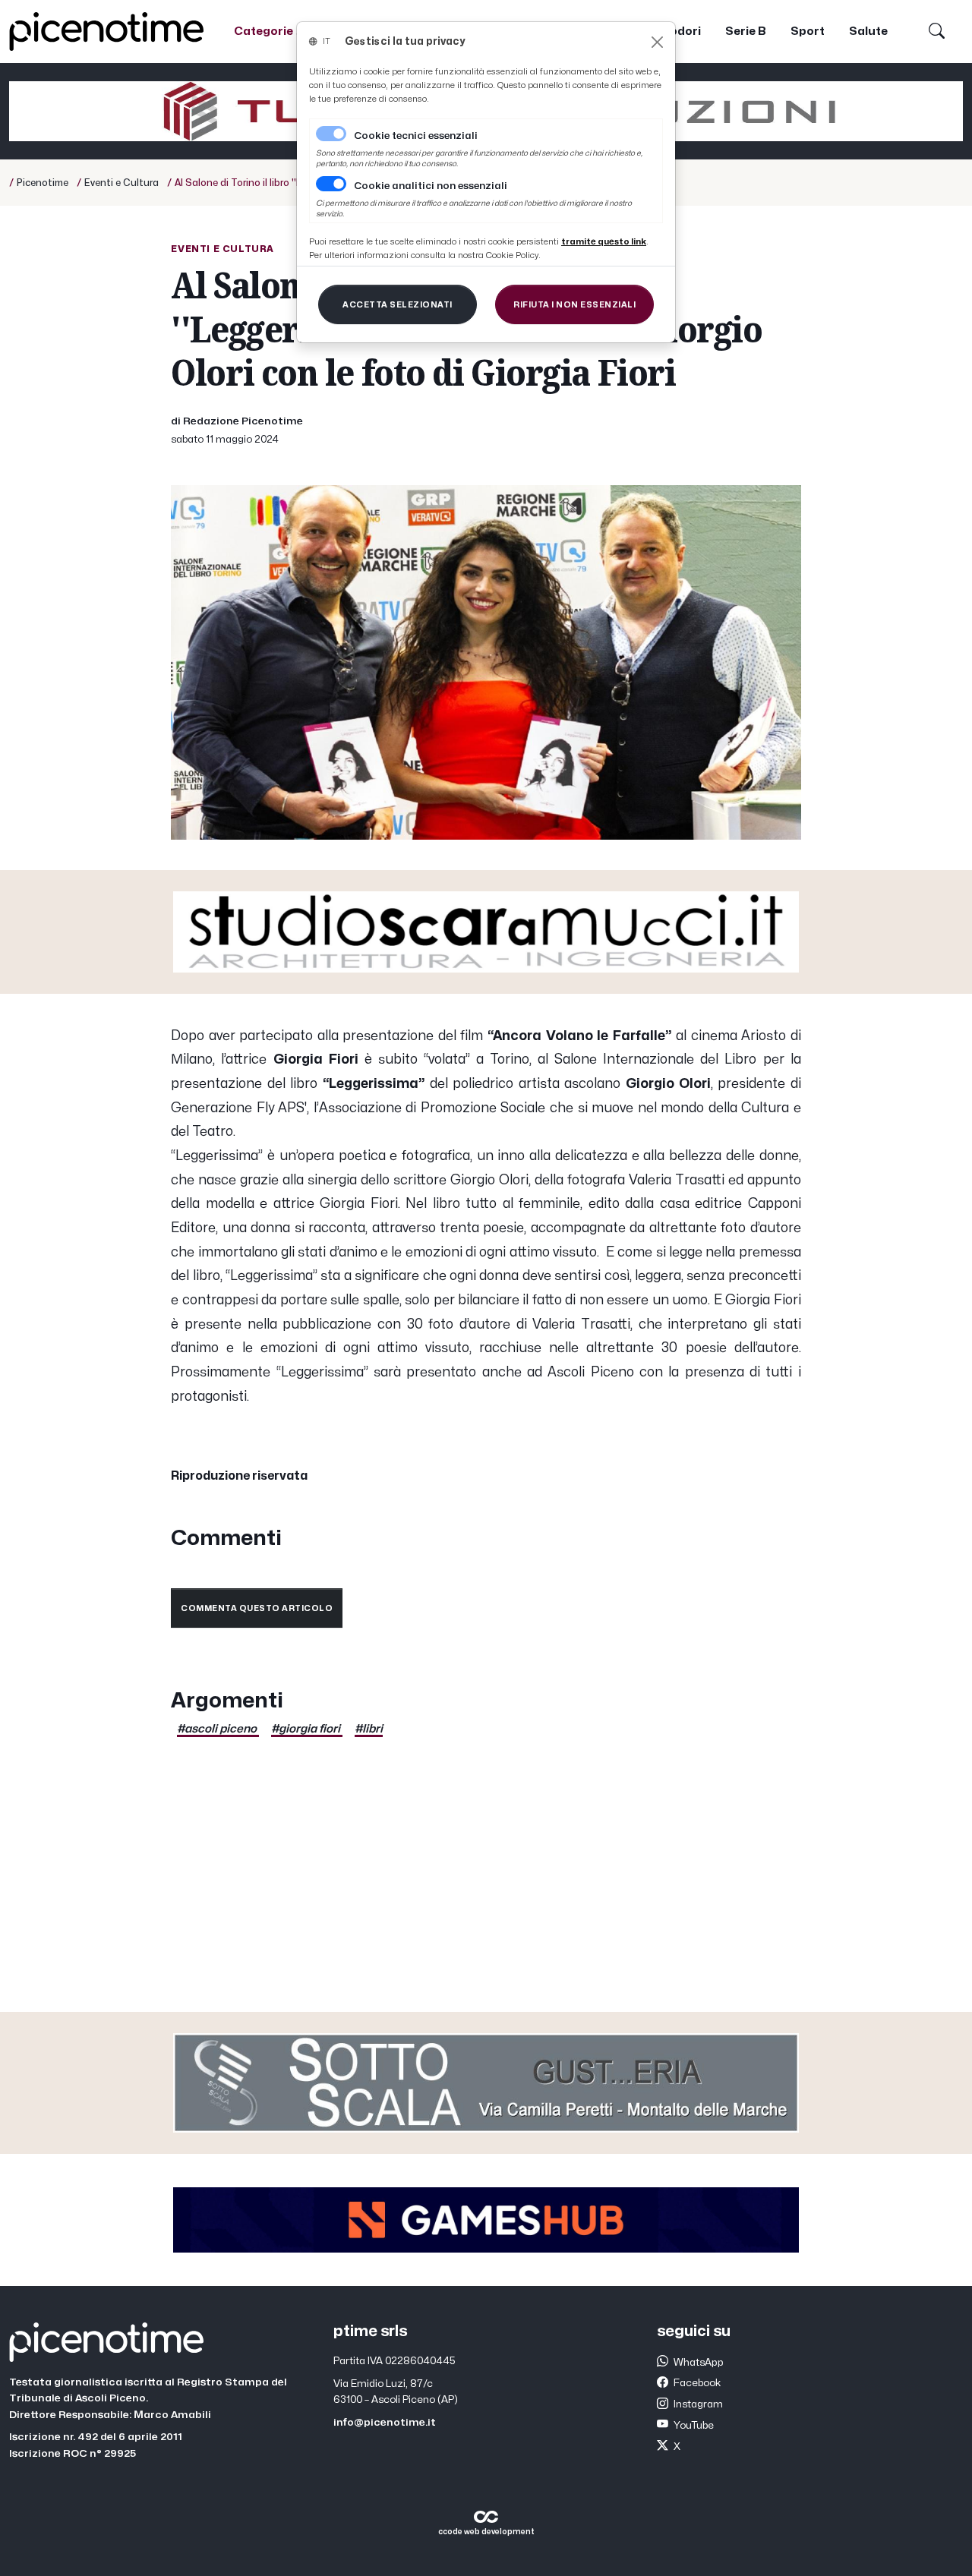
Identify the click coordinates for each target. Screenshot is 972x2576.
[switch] (331, 184)
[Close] (657, 42)
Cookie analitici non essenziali (431, 186)
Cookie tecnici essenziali (416, 136)
